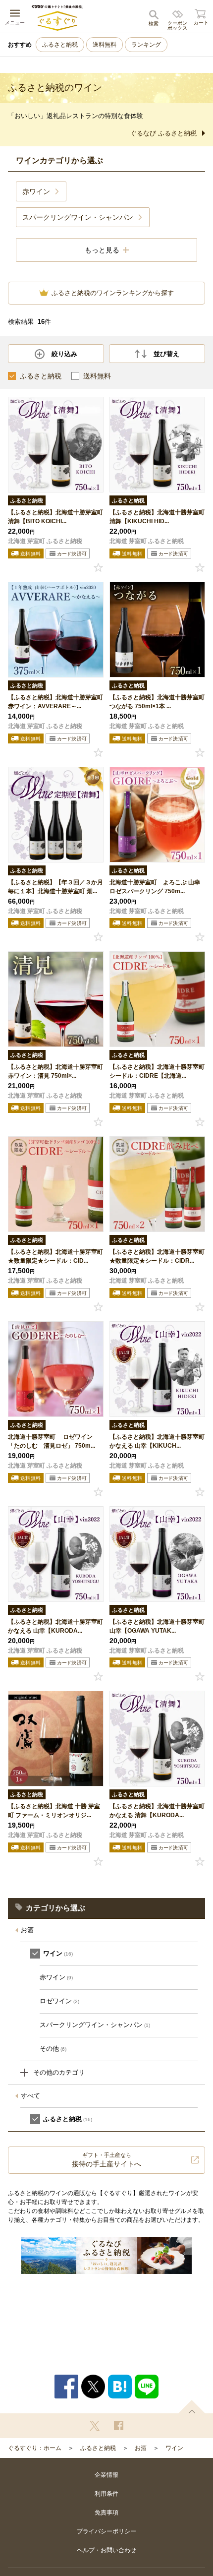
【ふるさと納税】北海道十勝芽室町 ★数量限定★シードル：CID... (55, 1256)
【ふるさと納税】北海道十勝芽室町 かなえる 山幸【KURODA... (55, 1626)
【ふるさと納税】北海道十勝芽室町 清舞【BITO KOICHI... (55, 517)
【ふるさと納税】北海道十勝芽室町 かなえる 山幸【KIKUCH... (157, 1441)
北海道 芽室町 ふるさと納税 (45, 541)
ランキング (146, 45)
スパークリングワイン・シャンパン (95, 2025)
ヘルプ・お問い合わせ (106, 2550)
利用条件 (106, 2494)
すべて (30, 2096)
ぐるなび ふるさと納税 (163, 133)
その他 (53, 2049)
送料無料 (105, 45)
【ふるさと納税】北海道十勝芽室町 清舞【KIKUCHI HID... (157, 517)
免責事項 (106, 2513)
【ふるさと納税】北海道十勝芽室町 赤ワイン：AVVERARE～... (55, 702)
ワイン (174, 2448)
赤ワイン (56, 1977)
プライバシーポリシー (106, 2531)
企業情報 (106, 2475)
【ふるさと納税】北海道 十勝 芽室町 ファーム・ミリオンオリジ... (54, 1811)
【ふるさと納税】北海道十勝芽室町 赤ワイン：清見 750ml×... (55, 1071)
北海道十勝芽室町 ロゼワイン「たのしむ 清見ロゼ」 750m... (52, 1441)
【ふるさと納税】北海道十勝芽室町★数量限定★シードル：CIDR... (157, 1256)
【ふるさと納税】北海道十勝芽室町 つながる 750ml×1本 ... (157, 702)
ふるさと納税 (60, 45)
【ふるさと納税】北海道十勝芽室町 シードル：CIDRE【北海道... (157, 1071)
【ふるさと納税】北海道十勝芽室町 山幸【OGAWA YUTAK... (157, 1626)
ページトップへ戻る (192, 2407)
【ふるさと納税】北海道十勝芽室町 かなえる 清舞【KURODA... (157, 1811)
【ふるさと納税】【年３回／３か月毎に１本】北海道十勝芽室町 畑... (55, 887)
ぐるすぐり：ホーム (35, 2448)
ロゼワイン (59, 2001)
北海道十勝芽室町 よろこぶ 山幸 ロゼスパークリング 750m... (155, 887)
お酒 (27, 1930)
